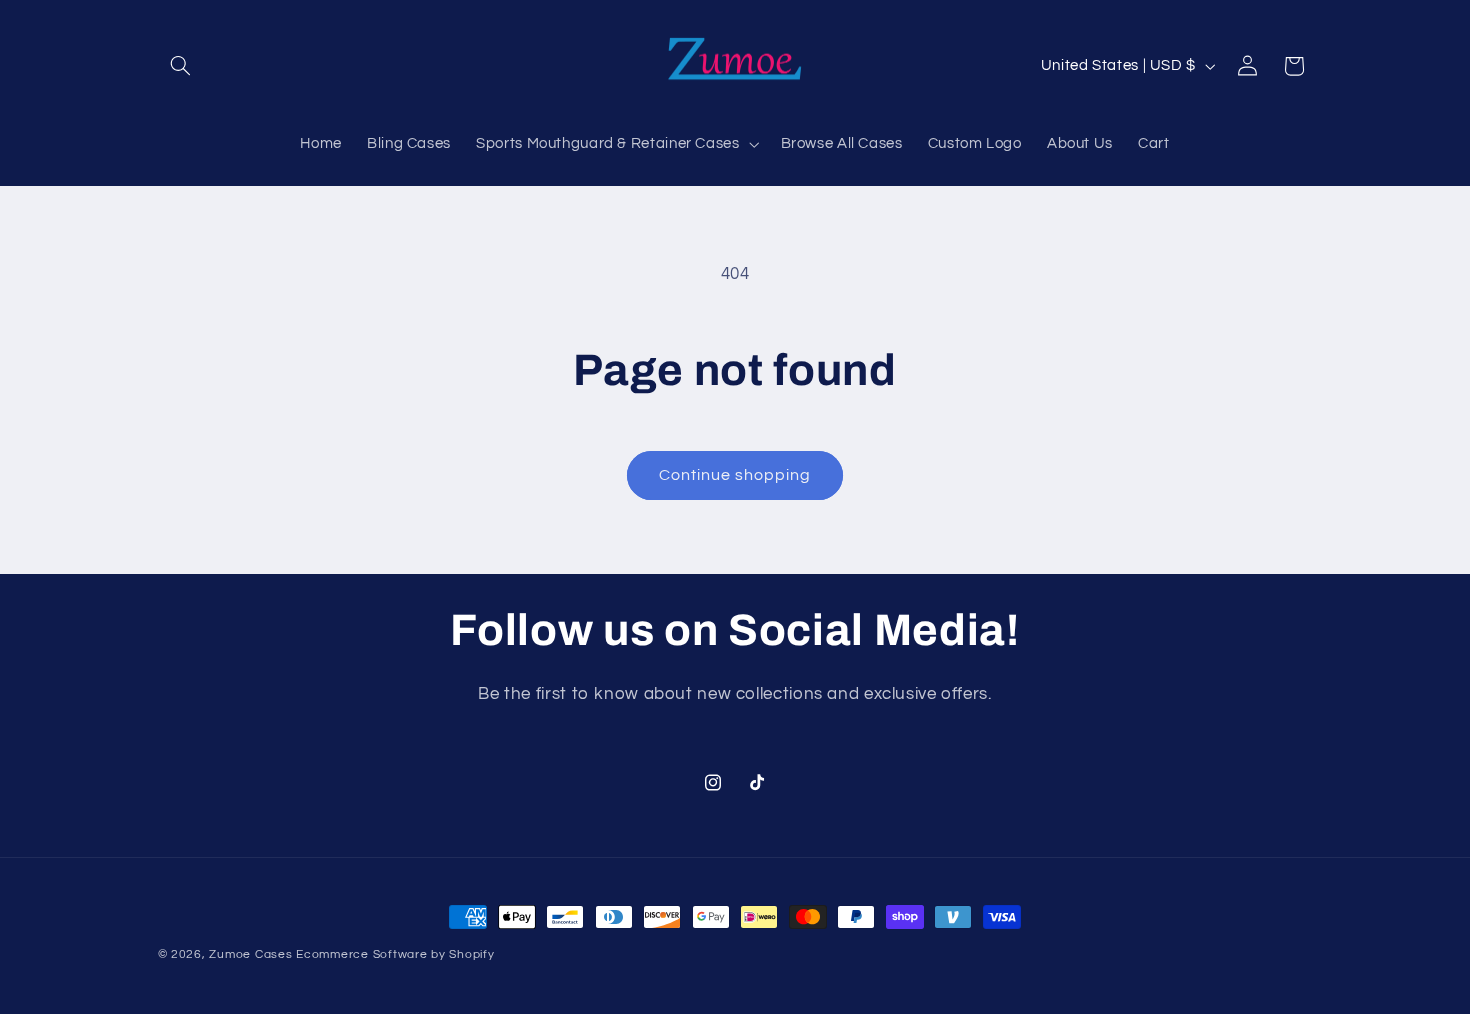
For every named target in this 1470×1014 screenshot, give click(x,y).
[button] (181, 66)
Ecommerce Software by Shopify (395, 954)
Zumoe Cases (250, 954)
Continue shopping (735, 475)
